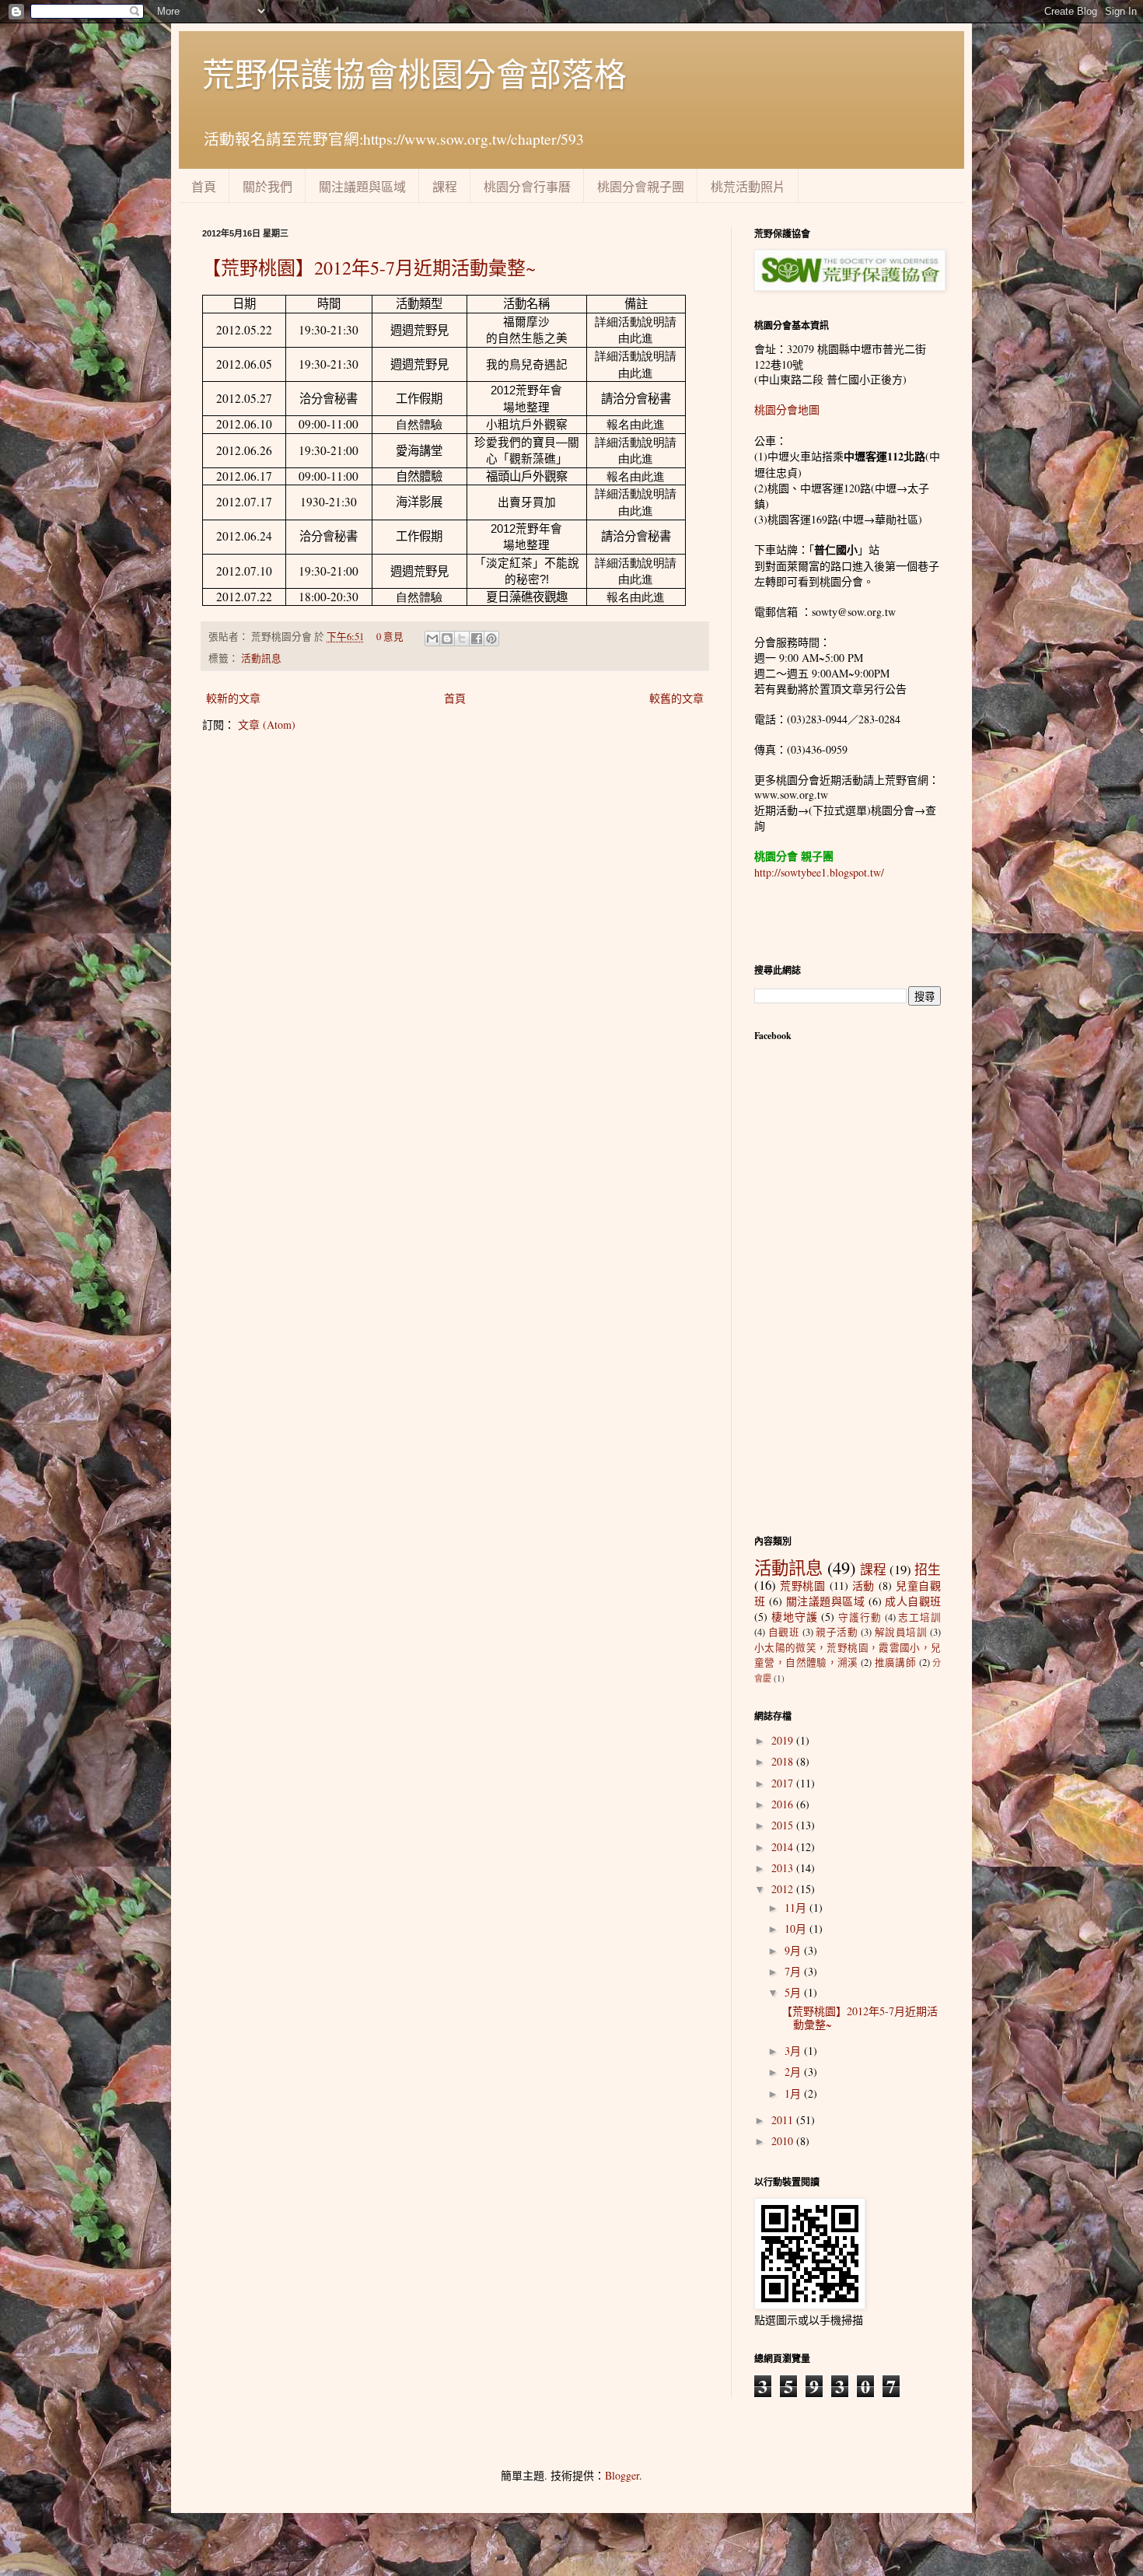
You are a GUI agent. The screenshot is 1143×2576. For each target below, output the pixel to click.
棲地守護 (795, 1617)
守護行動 (860, 1617)
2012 (784, 1889)
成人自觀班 (913, 1601)
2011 (784, 2120)
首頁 (204, 186)
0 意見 (390, 637)
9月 (794, 1950)
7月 (794, 1971)
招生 (928, 1569)
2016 (784, 1804)
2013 (784, 1868)
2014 (784, 1847)
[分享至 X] (462, 639)
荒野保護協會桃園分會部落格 (414, 74)
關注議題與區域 (362, 186)
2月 (794, 2072)
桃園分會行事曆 (527, 186)
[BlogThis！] (447, 639)
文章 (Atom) (267, 724)
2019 (784, 1740)
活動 (864, 1585)
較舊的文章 (676, 698)
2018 (784, 1761)
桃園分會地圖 (787, 409)
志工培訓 (919, 1617)
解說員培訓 (901, 1632)
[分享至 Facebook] (477, 639)
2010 (784, 2141)
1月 (794, 2093)
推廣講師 (896, 1662)
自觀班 (784, 1632)
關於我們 (267, 186)
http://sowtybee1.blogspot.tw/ (819, 872)
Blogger (622, 2475)
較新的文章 (233, 698)
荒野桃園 (803, 1585)
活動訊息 (261, 658)
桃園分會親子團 (641, 186)
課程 (445, 186)
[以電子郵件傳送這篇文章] (432, 639)
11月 (797, 1907)
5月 (794, 1992)
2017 (784, 1783)
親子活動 (837, 1632)
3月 (794, 2051)
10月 (797, 1928)
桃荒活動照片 (748, 186)
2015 (784, 1825)
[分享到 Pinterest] (491, 639)
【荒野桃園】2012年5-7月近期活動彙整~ (369, 268)
